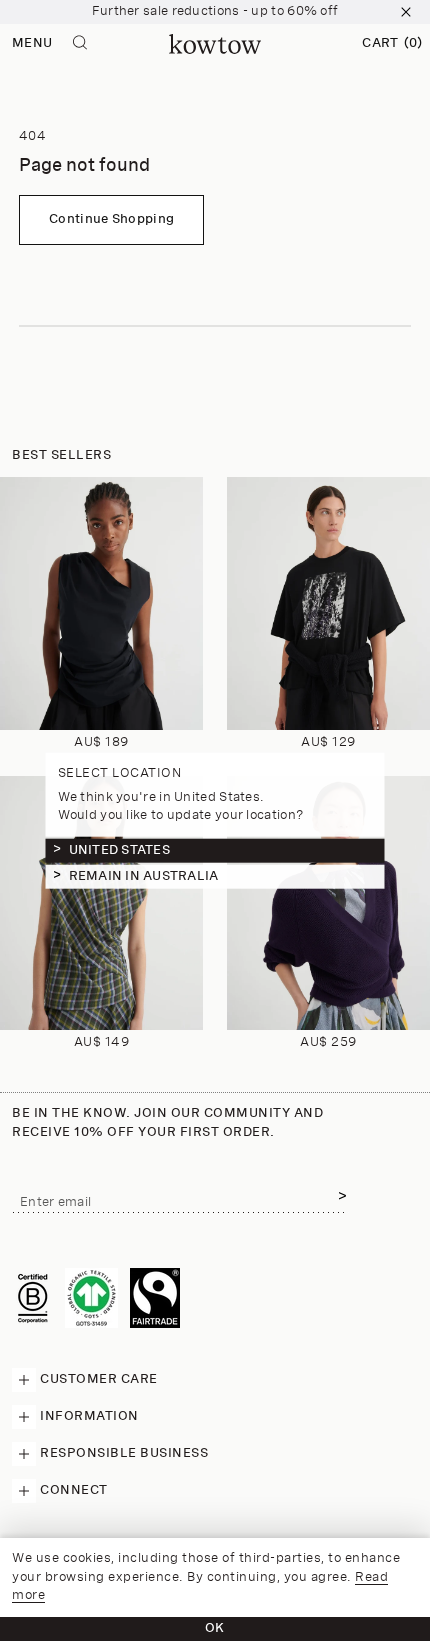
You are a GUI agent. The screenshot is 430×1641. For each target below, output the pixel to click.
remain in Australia (144, 876)
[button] (392, 44)
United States (119, 850)
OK (215, 1628)
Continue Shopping (111, 219)
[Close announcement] (406, 12)
